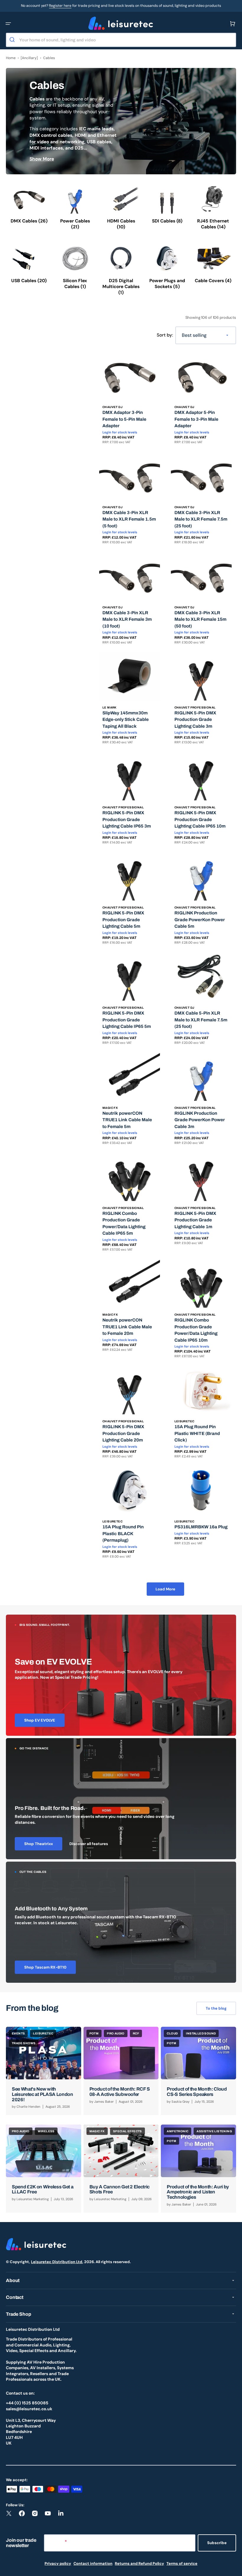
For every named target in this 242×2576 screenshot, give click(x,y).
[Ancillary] (29, 58)
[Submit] (13, 40)
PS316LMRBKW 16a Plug (201, 1527)
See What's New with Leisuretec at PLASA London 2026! (42, 2094)
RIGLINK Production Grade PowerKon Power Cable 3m (200, 1120)
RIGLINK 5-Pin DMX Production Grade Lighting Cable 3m (195, 720)
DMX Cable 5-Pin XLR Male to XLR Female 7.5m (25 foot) (201, 1020)
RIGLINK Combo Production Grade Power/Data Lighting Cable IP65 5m (124, 1223)
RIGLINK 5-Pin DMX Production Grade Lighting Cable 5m (123, 920)
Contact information (93, 2563)
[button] (8, 24)
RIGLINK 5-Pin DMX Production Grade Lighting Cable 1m (195, 1220)
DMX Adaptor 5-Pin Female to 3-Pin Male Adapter (196, 419)
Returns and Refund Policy (139, 2563)
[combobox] (121, 40)
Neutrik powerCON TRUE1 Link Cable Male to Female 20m (127, 1327)
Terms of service (182, 2563)
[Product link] (130, 400)
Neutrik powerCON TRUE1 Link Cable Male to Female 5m (127, 1120)
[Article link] (44, 2071)
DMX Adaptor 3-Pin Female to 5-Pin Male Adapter (124, 419)
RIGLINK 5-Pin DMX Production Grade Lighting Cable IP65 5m (127, 1020)
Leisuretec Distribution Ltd (57, 2262)
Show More (42, 159)
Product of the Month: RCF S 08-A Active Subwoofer (120, 2092)
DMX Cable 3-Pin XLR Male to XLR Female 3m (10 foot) (127, 619)
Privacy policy (58, 2563)
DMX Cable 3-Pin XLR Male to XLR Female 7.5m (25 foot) (201, 519)
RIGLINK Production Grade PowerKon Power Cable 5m (200, 920)
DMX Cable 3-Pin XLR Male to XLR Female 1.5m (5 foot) (129, 519)
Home (11, 58)
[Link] (121, 1675)
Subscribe (217, 2543)
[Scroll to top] (234, 2568)
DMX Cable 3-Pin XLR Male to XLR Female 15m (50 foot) (200, 619)
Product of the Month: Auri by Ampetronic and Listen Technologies (198, 2192)
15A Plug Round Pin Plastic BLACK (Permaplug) (123, 1534)
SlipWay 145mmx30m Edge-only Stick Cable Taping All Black (126, 720)
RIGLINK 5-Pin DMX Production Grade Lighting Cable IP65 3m (127, 819)
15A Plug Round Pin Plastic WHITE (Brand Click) (197, 1433)
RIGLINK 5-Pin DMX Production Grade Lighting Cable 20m (123, 1433)
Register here (60, 6)
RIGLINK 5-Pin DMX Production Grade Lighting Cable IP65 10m (200, 819)
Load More (165, 1589)
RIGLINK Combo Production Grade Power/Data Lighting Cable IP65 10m (196, 1330)
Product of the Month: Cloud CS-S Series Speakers (197, 2092)
